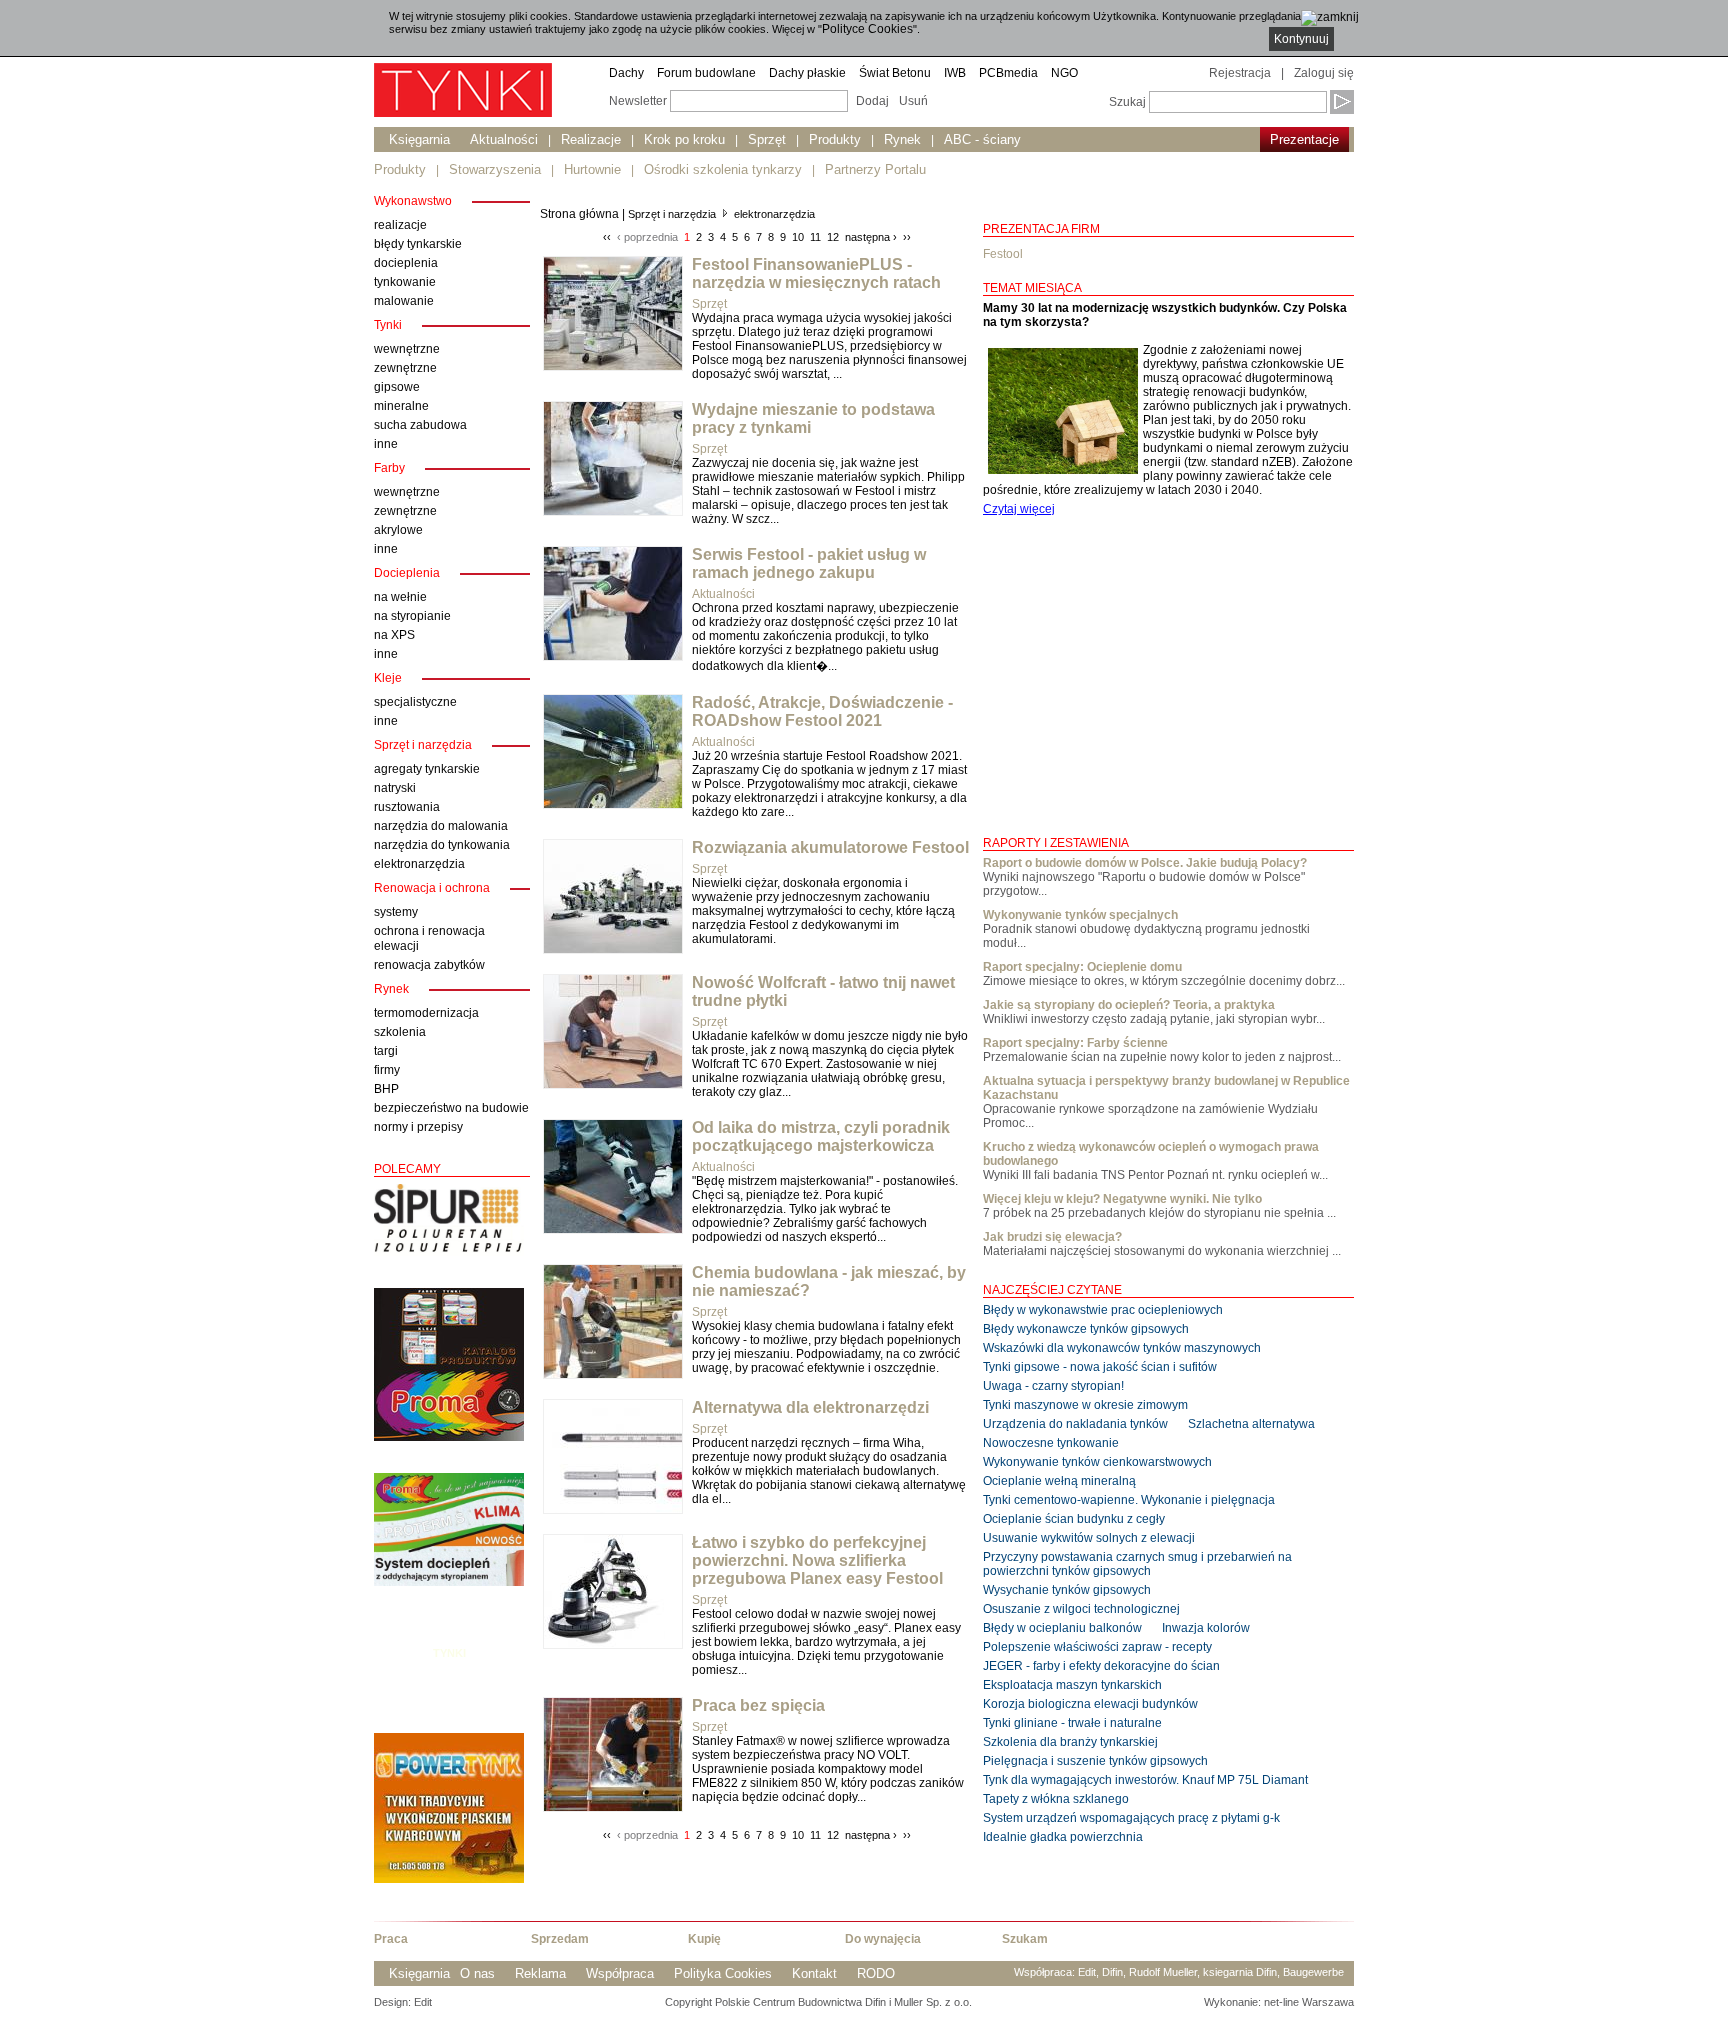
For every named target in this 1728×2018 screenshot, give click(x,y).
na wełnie (400, 597)
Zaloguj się (1324, 73)
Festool (1003, 254)
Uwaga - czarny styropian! (1053, 1386)
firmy (387, 1070)
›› (907, 237)
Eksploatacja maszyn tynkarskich (1072, 1685)
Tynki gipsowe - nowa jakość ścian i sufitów (1100, 1367)
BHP (386, 1089)
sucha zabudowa (420, 425)
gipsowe (397, 387)
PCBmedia (1008, 73)
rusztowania (407, 807)
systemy (396, 912)
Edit (1087, 1972)
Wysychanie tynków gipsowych (1067, 1590)
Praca (391, 1939)
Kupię (704, 1939)
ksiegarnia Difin (1240, 1972)
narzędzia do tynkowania (442, 845)
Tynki (449, 1653)
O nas (477, 1973)
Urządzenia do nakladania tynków (1075, 1424)
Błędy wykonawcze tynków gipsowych (1086, 1329)
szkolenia (400, 1032)
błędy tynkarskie (418, 244)
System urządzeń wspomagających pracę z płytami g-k (1131, 1818)
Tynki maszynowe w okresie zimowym (1085, 1405)
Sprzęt (767, 139)
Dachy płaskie (807, 73)
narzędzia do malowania (441, 826)
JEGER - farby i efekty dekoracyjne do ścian (1101, 1666)
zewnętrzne (405, 368)
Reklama (540, 1973)
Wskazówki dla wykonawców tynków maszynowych (1122, 1348)
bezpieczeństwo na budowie (451, 1108)
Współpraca (620, 1973)
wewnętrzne (407, 349)
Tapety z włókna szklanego (1056, 1799)
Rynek (902, 139)
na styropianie (412, 616)
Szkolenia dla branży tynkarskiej (1070, 1742)
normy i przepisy (418, 1127)
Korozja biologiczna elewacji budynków (1090, 1704)
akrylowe (398, 530)
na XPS (394, 635)
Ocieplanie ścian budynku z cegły (1074, 1519)
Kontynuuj (1301, 39)
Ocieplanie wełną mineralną (1059, 1481)
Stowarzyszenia (495, 169)
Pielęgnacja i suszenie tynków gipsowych (1095, 1761)
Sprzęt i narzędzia (672, 214)
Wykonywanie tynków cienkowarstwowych (1097, 1462)
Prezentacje (1304, 139)
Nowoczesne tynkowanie (1051, 1443)
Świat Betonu (895, 73)
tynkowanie (405, 282)
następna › (871, 237)
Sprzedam (560, 1939)
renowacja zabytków (429, 965)
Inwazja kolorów (1206, 1628)
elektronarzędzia (419, 864)
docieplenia (406, 263)
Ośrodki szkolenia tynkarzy (723, 169)
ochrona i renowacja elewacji (429, 938)
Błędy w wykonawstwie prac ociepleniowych (1103, 1310)
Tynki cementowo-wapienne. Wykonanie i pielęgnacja (1129, 1500)
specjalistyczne (415, 702)
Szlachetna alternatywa (1251, 1424)
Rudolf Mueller (1163, 1972)
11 (815, 237)
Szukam (1025, 1939)
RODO (876, 1973)
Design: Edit (403, 2002)
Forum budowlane (706, 73)
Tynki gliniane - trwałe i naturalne (1072, 1723)
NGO (1064, 73)
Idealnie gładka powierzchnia (1063, 1837)
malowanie (404, 301)
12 (833, 237)
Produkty (835, 139)
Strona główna (579, 214)
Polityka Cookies (723, 1973)
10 (798, 237)
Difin (1112, 1972)
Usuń (913, 101)
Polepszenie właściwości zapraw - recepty (1097, 1647)
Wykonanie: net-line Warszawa (1279, 2002)
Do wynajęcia (883, 1939)
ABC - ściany (982, 139)
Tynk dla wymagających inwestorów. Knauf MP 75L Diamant (1145, 1780)
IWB (955, 73)
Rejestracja (1240, 73)
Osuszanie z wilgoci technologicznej (1081, 1609)
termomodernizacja (426, 1013)
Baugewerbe (1313, 1972)
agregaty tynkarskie (427, 769)
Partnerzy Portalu (875, 169)
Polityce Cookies (867, 29)
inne (386, 444)
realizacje (400, 225)
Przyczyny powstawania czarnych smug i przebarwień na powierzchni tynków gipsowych (1137, 1564)
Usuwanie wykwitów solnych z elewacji (1089, 1538)
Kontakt (814, 1973)
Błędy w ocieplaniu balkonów (1062, 1628)
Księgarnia (419, 139)
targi (386, 1051)
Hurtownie (592, 169)
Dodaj (872, 101)
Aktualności (504, 139)
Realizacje (591, 139)
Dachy (626, 73)
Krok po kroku (684, 139)
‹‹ (607, 237)
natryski (395, 788)
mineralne (401, 406)
